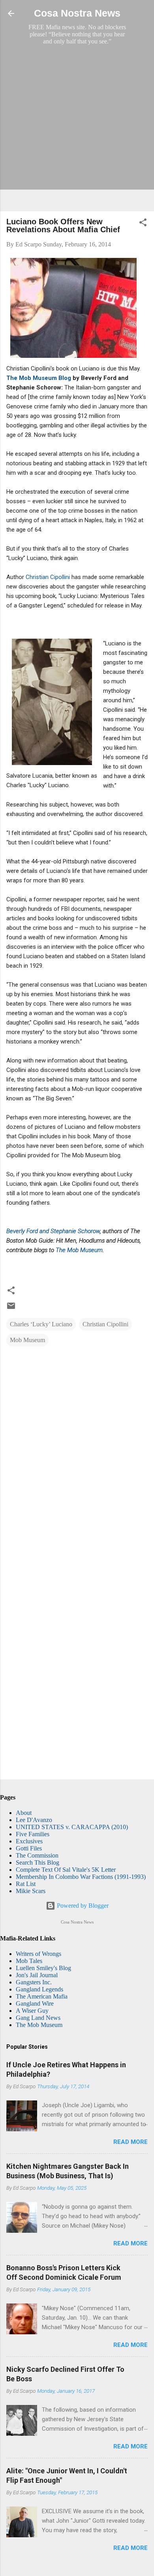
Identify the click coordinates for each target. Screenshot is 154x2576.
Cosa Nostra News (77, 13)
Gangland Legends (39, 1989)
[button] (143, 224)
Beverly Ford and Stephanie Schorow (53, 1231)
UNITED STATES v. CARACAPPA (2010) (72, 1827)
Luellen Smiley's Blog (43, 1968)
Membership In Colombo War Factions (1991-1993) (81, 1877)
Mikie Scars (31, 1891)
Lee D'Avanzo (34, 1820)
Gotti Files (29, 1848)
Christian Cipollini (48, 577)
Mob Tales (29, 1961)
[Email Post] (11, 1308)
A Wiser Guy (32, 2011)
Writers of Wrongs (38, 1954)
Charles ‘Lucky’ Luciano (41, 1324)
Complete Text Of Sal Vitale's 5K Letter (66, 1870)
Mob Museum (27, 1340)
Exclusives (29, 1841)
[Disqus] (77, 1454)
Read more (131, 2142)
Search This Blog (38, 1862)
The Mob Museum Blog (39, 378)
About (24, 1813)
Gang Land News (38, 2018)
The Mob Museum (79, 1250)
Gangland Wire (35, 2003)
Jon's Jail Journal (37, 1975)
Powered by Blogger (82, 1906)
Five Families (33, 1834)
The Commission (37, 1855)
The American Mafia (42, 1996)
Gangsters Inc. (34, 1982)
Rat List (26, 1884)
